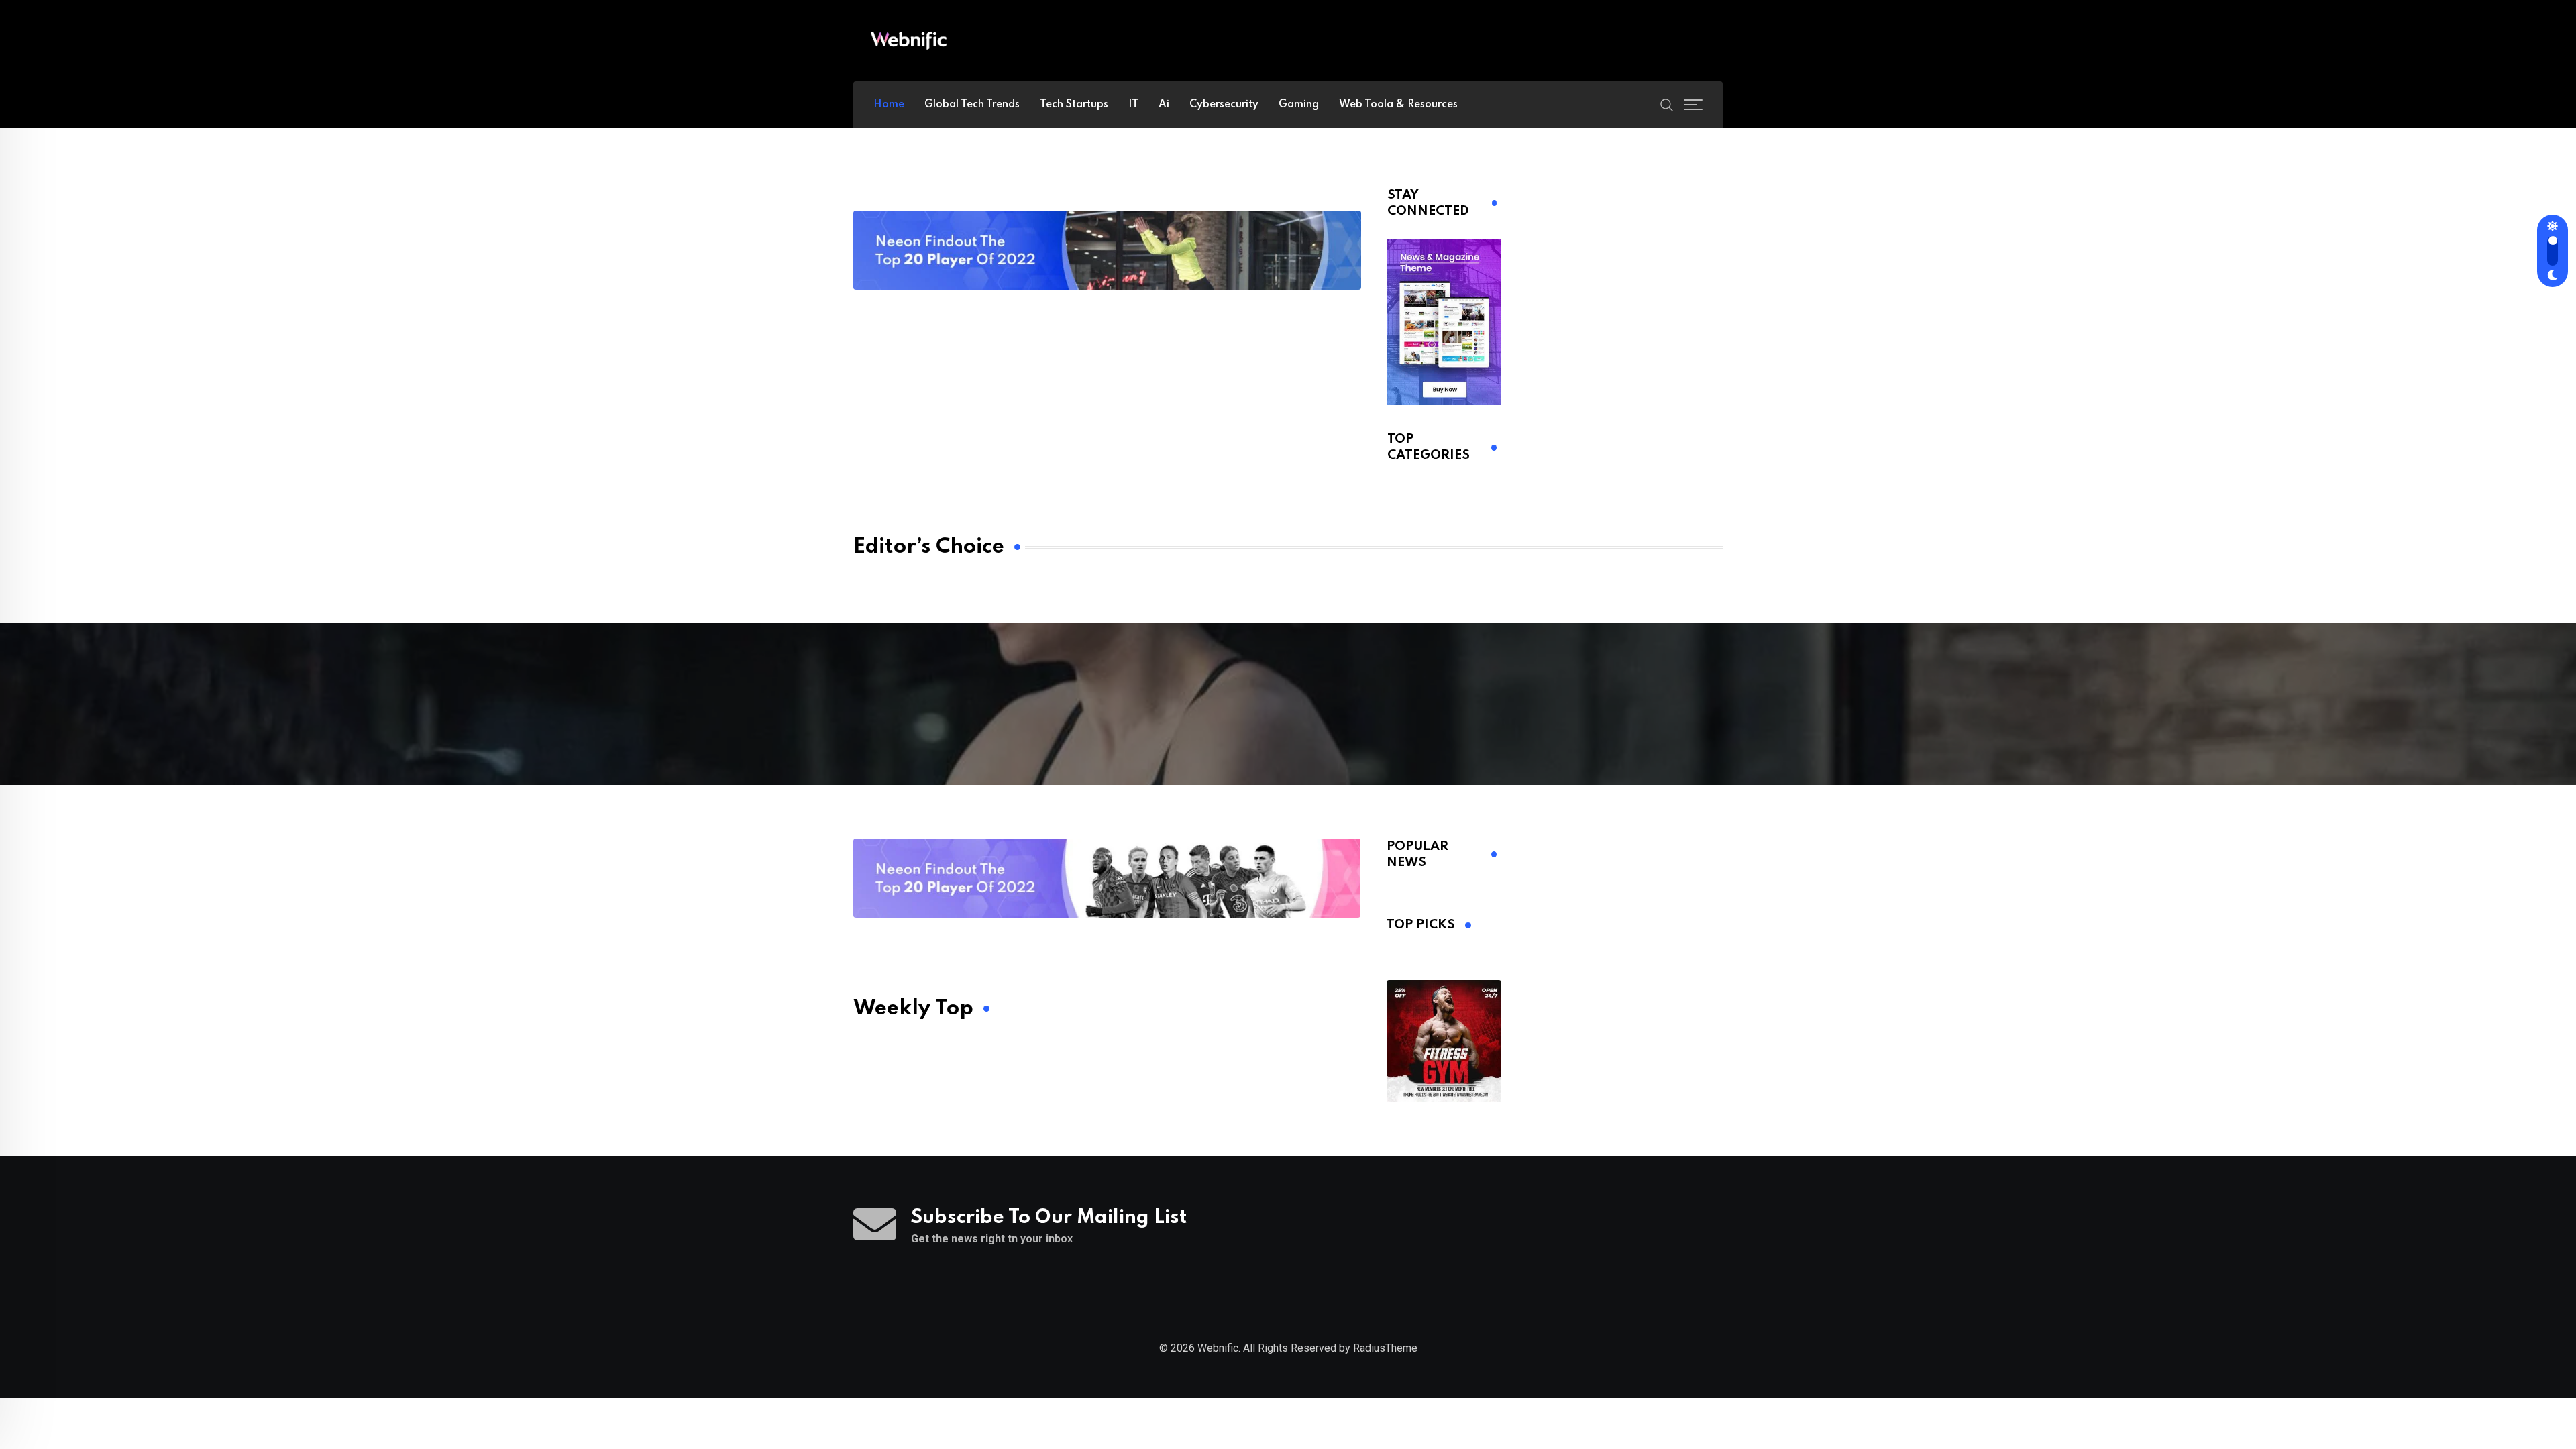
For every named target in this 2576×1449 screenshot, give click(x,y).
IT (1133, 105)
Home (889, 105)
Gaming (1299, 105)
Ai (1164, 105)
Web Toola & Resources (1398, 105)
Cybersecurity (1224, 105)
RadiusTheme (1385, 1348)
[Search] (1667, 104)
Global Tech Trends (972, 105)
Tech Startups (1074, 105)
